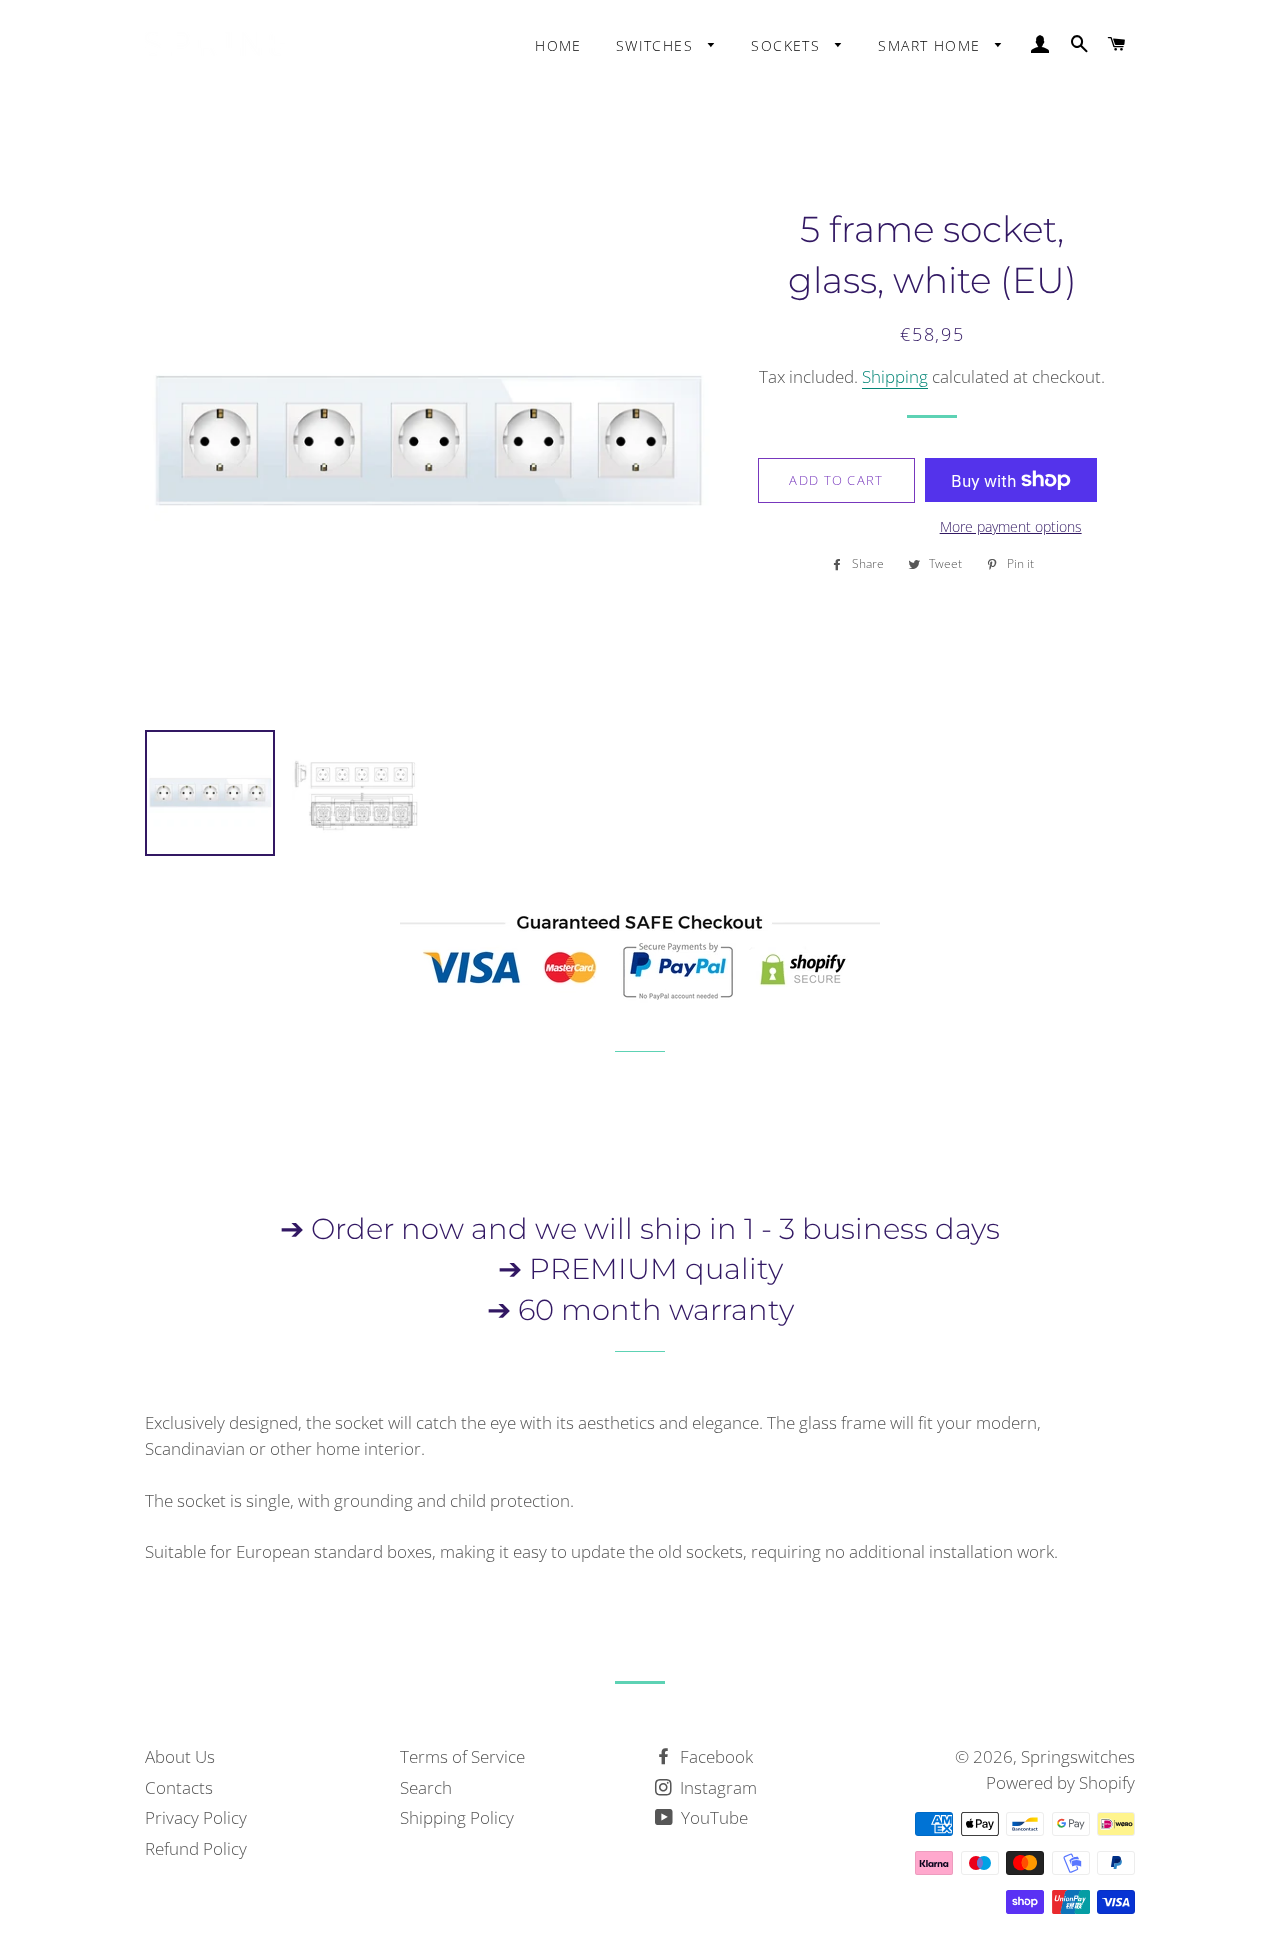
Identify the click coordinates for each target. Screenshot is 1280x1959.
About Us (180, 1756)
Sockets (788, 45)
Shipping (895, 376)
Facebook (714, 1756)
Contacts (179, 1787)
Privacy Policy (196, 1817)
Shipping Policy (457, 1817)
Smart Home (931, 45)
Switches (657, 45)
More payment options (1011, 526)
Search (426, 1787)
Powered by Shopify (1060, 1782)
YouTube (712, 1817)
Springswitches (1078, 1756)
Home (558, 45)
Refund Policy (196, 1848)
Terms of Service (462, 1756)
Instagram (716, 1787)
